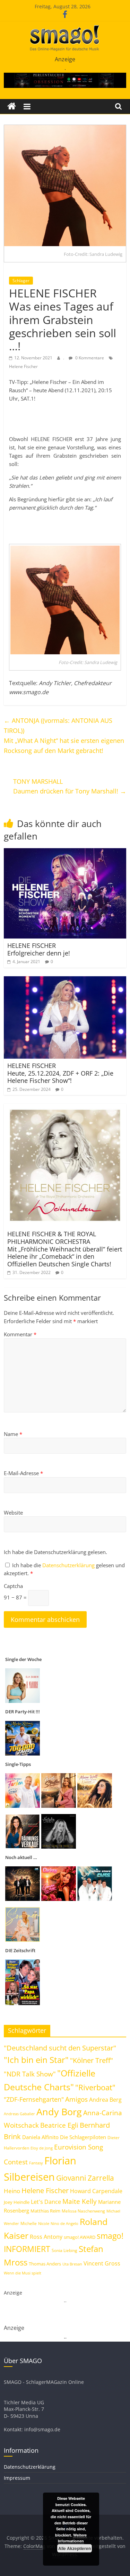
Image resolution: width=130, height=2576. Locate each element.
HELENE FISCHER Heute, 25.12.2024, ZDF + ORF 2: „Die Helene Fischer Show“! (60, 1073)
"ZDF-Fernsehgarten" (34, 2099)
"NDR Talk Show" (30, 2074)
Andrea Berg (105, 2100)
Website (13, 1513)
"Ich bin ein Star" (36, 2060)
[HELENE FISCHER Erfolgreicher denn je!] (65, 852)
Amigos (76, 2099)
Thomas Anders (45, 2264)
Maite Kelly (80, 2201)
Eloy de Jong (42, 2148)
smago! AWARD (80, 2237)
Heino (12, 2191)
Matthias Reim (45, 2211)
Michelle (29, 2223)
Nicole (44, 2223)
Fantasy (36, 2163)
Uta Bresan (72, 2264)
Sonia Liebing (64, 2250)
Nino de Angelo (64, 2223)
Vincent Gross (102, 2263)
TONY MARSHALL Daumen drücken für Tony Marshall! (70, 786)
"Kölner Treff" (92, 2060)
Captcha (13, 1586)
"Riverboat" (95, 2087)
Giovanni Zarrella (85, 2178)
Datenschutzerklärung (69, 1565)
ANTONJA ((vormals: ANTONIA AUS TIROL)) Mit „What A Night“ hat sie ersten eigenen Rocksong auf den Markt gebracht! (64, 735)
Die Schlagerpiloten (83, 2137)
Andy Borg (59, 2112)
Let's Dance (46, 2202)
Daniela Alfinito (40, 2137)
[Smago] (12, 106)
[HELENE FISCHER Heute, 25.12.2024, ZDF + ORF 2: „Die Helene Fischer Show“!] (65, 980)
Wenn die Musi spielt (23, 2273)
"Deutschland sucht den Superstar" (60, 2048)
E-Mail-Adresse (23, 1473)
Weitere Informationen (72, 2538)
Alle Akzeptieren (75, 2548)
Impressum (17, 2478)
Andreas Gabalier (19, 2114)
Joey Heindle (17, 2202)
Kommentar (20, 1334)
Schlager (21, 281)
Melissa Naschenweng (83, 2211)
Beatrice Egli (59, 2125)
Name (13, 1434)
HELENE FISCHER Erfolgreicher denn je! (39, 949)
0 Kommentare (89, 358)
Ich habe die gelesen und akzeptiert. (64, 1569)
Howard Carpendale (96, 2191)
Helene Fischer (23, 366)
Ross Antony (46, 2237)
